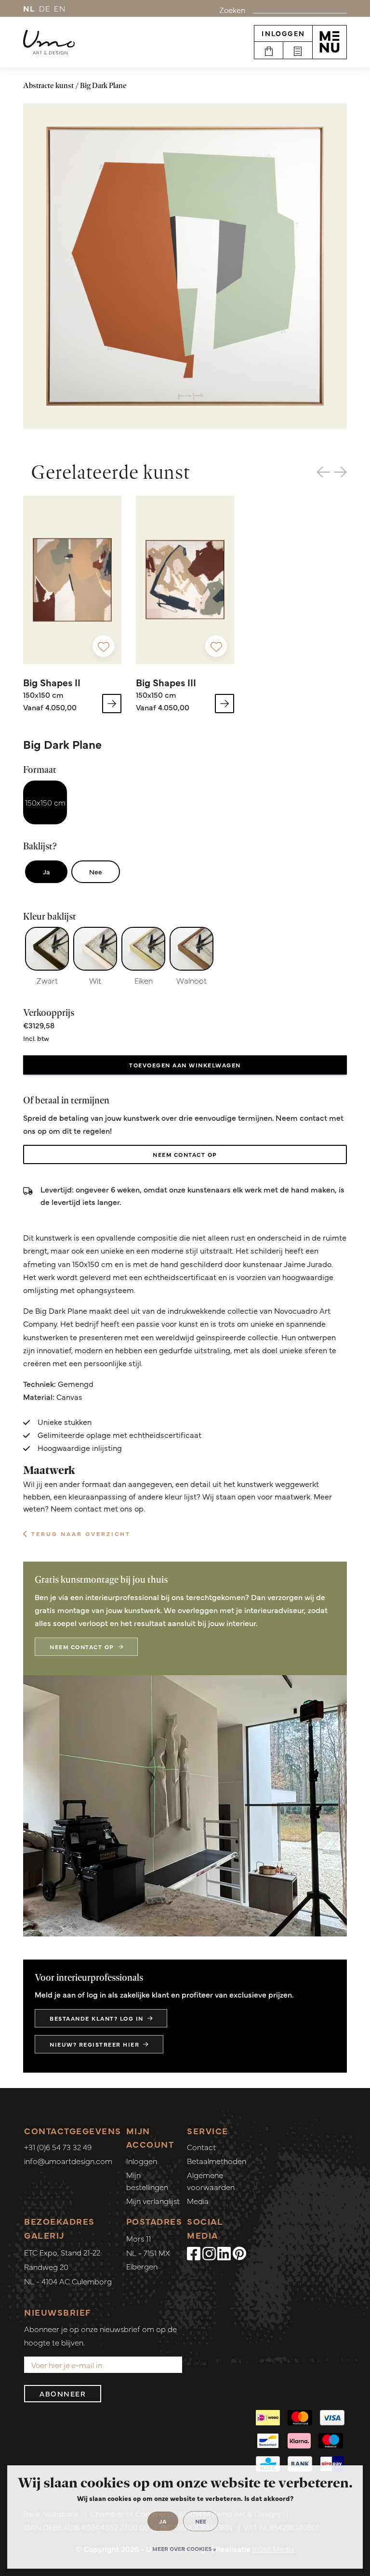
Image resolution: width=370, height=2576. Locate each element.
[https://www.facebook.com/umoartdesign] (194, 2253)
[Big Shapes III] (185, 580)
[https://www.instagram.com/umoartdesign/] (209, 2253)
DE (45, 8)
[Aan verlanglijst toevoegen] (103, 646)
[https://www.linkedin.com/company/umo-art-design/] (224, 2253)
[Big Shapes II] (72, 580)
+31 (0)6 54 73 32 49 (58, 2147)
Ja (46, 871)
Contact (201, 2147)
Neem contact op (185, 1154)
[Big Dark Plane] (185, 266)
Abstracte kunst (48, 85)
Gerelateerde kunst (111, 472)
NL (29, 8)
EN (60, 8)
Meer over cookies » (184, 2549)
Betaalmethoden (217, 2161)
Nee (96, 871)
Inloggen (283, 33)
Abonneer (63, 2393)
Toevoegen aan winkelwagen (185, 1065)
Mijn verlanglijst (153, 2201)
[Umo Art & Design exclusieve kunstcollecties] (49, 42)
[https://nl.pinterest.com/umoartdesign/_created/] (239, 2253)
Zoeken (232, 10)
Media (198, 2201)
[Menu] (330, 42)
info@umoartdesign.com (68, 2161)
